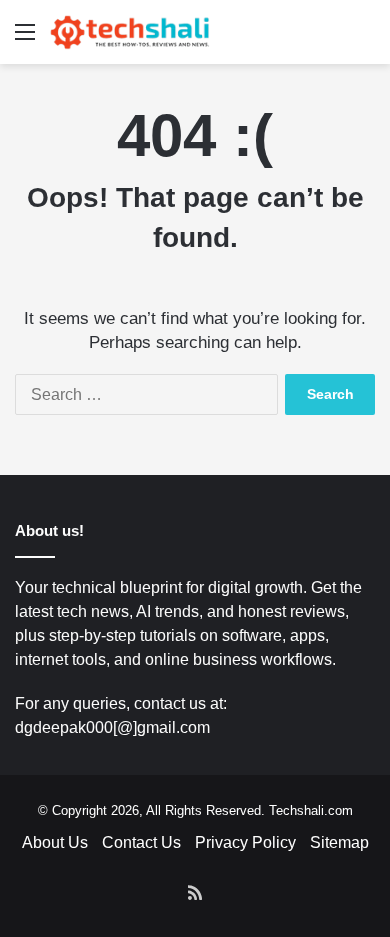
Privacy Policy (245, 842)
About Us (55, 842)
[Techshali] (130, 32)
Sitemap (339, 842)
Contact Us (141, 842)
